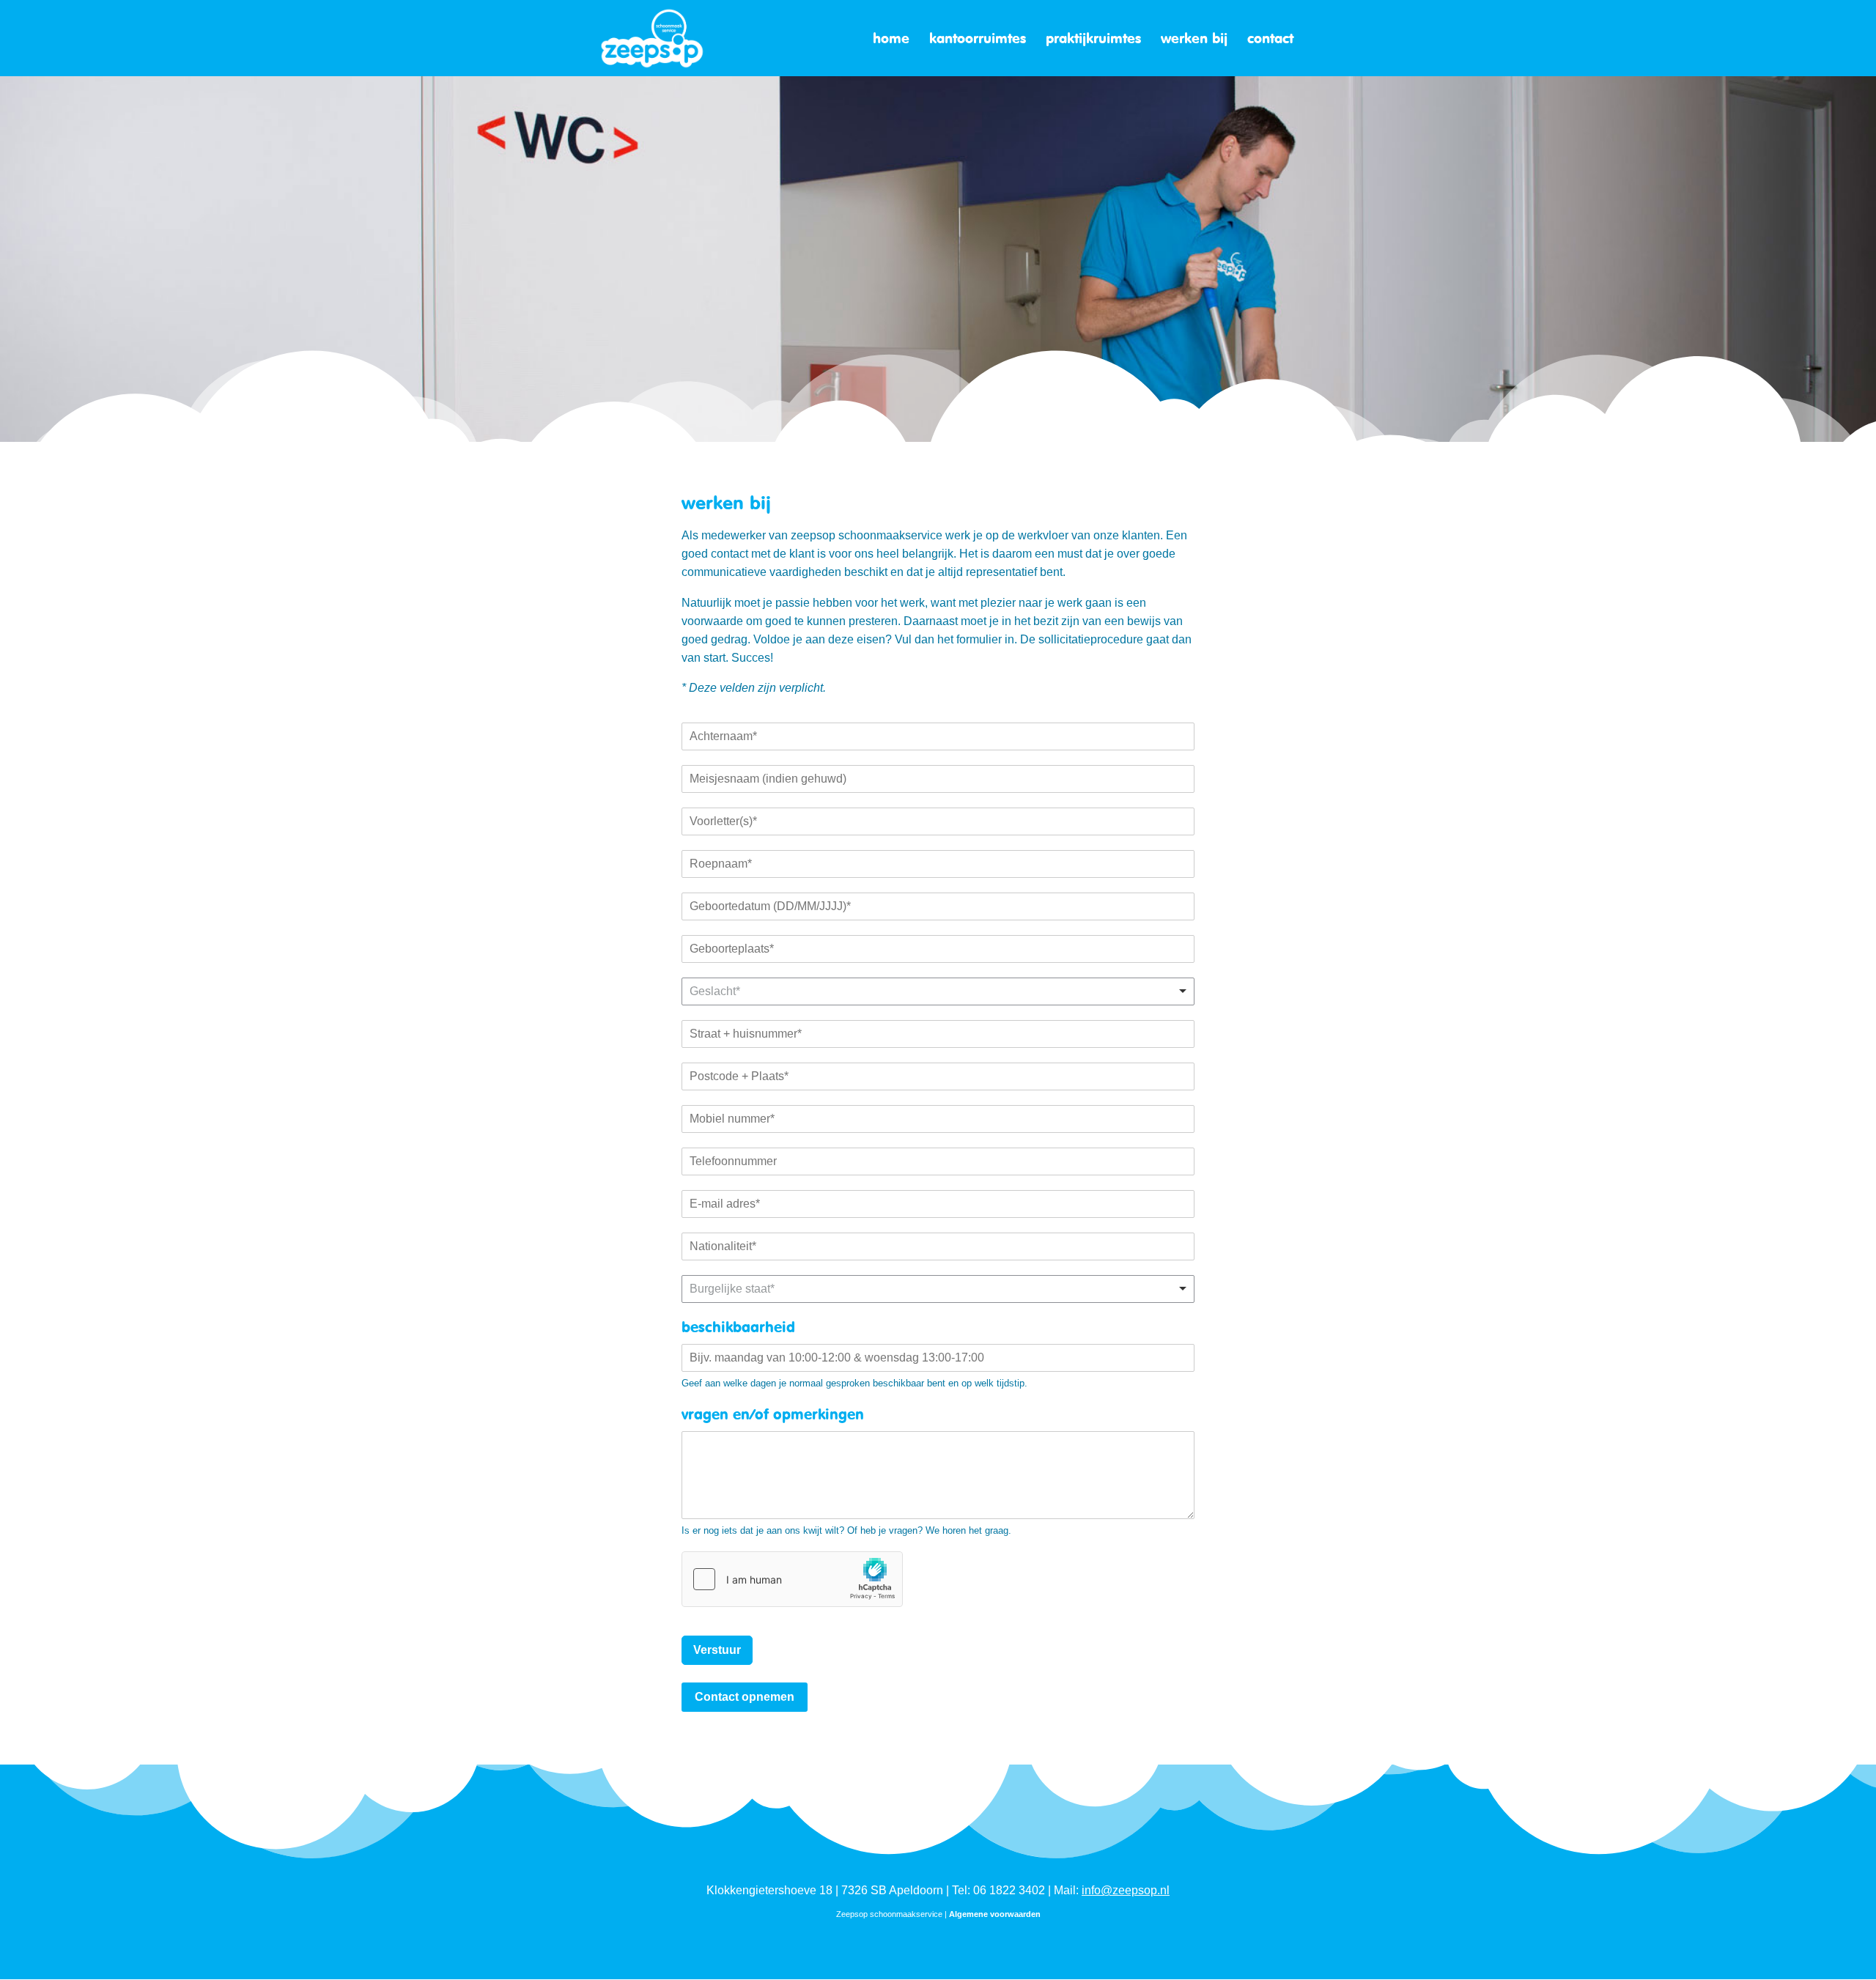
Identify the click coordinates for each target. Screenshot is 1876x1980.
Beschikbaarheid (738, 1327)
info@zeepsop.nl (1126, 1890)
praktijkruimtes (1093, 40)
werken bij (1194, 40)
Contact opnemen (745, 1697)
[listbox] (938, 991)
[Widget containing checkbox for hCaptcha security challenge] (792, 1579)
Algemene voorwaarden (995, 1914)
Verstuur (717, 1650)
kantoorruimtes (978, 40)
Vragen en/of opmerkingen (773, 1414)
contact (1270, 40)
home (891, 40)
